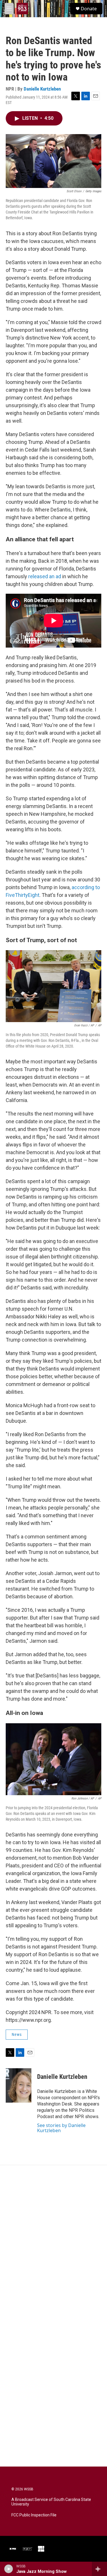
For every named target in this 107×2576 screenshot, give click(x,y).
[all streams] (99, 2569)
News (17, 2034)
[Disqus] (53, 2242)
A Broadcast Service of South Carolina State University (51, 2502)
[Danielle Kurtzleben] (19, 2085)
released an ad (45, 576)
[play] (9, 2569)
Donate (89, 9)
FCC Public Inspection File (34, 2515)
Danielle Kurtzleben (42, 89)
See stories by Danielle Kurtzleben (61, 2128)
